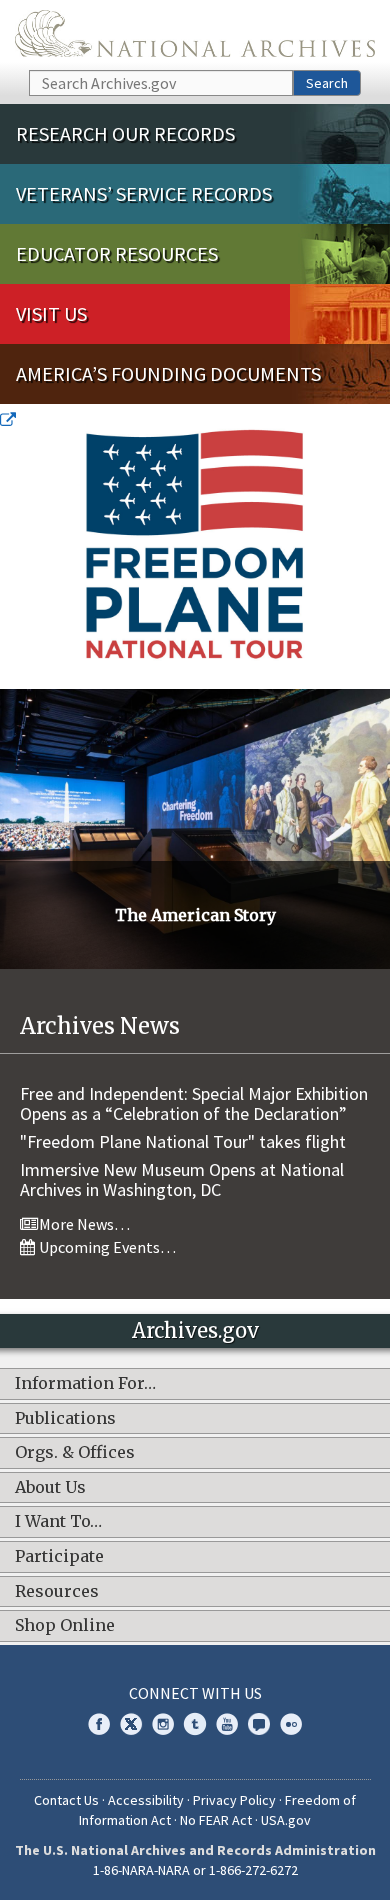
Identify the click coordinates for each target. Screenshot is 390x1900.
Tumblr (195, 1724)
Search (327, 83)
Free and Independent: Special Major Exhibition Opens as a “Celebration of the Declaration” (194, 1103)
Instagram (163, 1724)
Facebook (99, 1724)
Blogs (259, 1724)
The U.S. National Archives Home (195, 33)
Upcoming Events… (106, 1247)
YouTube (227, 1724)
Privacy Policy (234, 1800)
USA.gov (286, 1820)
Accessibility (146, 1800)
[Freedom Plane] (195, 549)
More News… (83, 1224)
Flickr (291, 1724)
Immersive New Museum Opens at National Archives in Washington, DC (182, 1179)
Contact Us (66, 1800)
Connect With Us (195, 1693)
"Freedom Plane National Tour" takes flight (183, 1141)
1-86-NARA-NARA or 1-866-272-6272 (195, 1870)
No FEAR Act (216, 1820)
